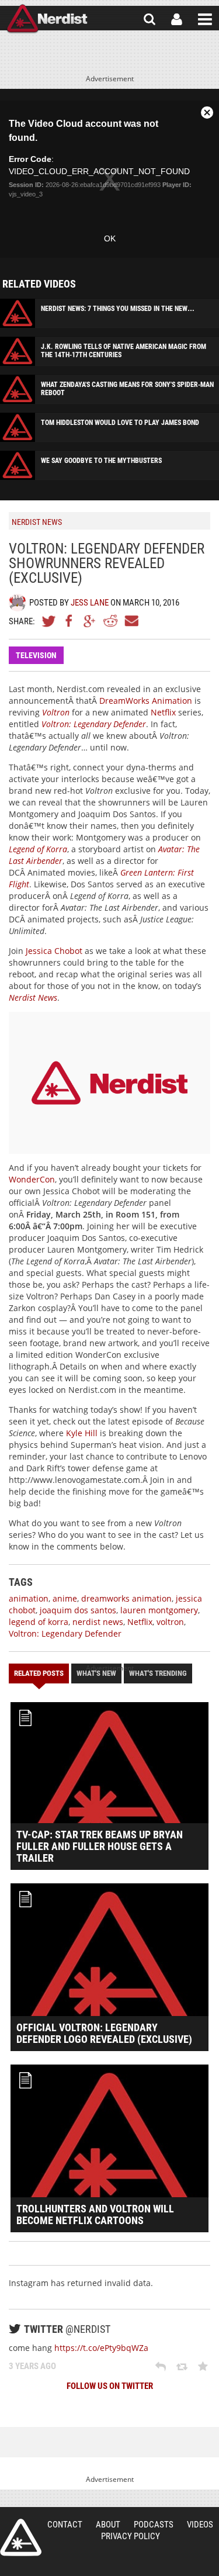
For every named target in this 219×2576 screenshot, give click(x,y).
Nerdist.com (21, 2537)
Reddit (110, 621)
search (150, 19)
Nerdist (47, 19)
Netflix (163, 712)
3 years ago (32, 2366)
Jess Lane (90, 603)
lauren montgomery (159, 1610)
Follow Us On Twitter (110, 2386)
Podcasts (154, 2525)
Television (36, 655)
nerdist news (98, 1622)
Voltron (56, 712)
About (108, 2525)
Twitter (49, 621)
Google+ (90, 621)
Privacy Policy (131, 2536)
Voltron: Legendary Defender (94, 724)
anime (65, 1598)
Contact (65, 2525)
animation (29, 1598)
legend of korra (39, 1622)
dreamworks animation (126, 1598)
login (177, 19)
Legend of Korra (38, 849)
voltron (170, 1622)
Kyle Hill (82, 1433)
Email (131, 621)
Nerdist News (33, 997)
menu (205, 19)
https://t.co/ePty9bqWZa (101, 2348)
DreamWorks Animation (146, 701)
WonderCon (32, 1179)
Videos (200, 2525)
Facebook (69, 621)
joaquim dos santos (78, 1610)
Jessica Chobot (54, 951)
